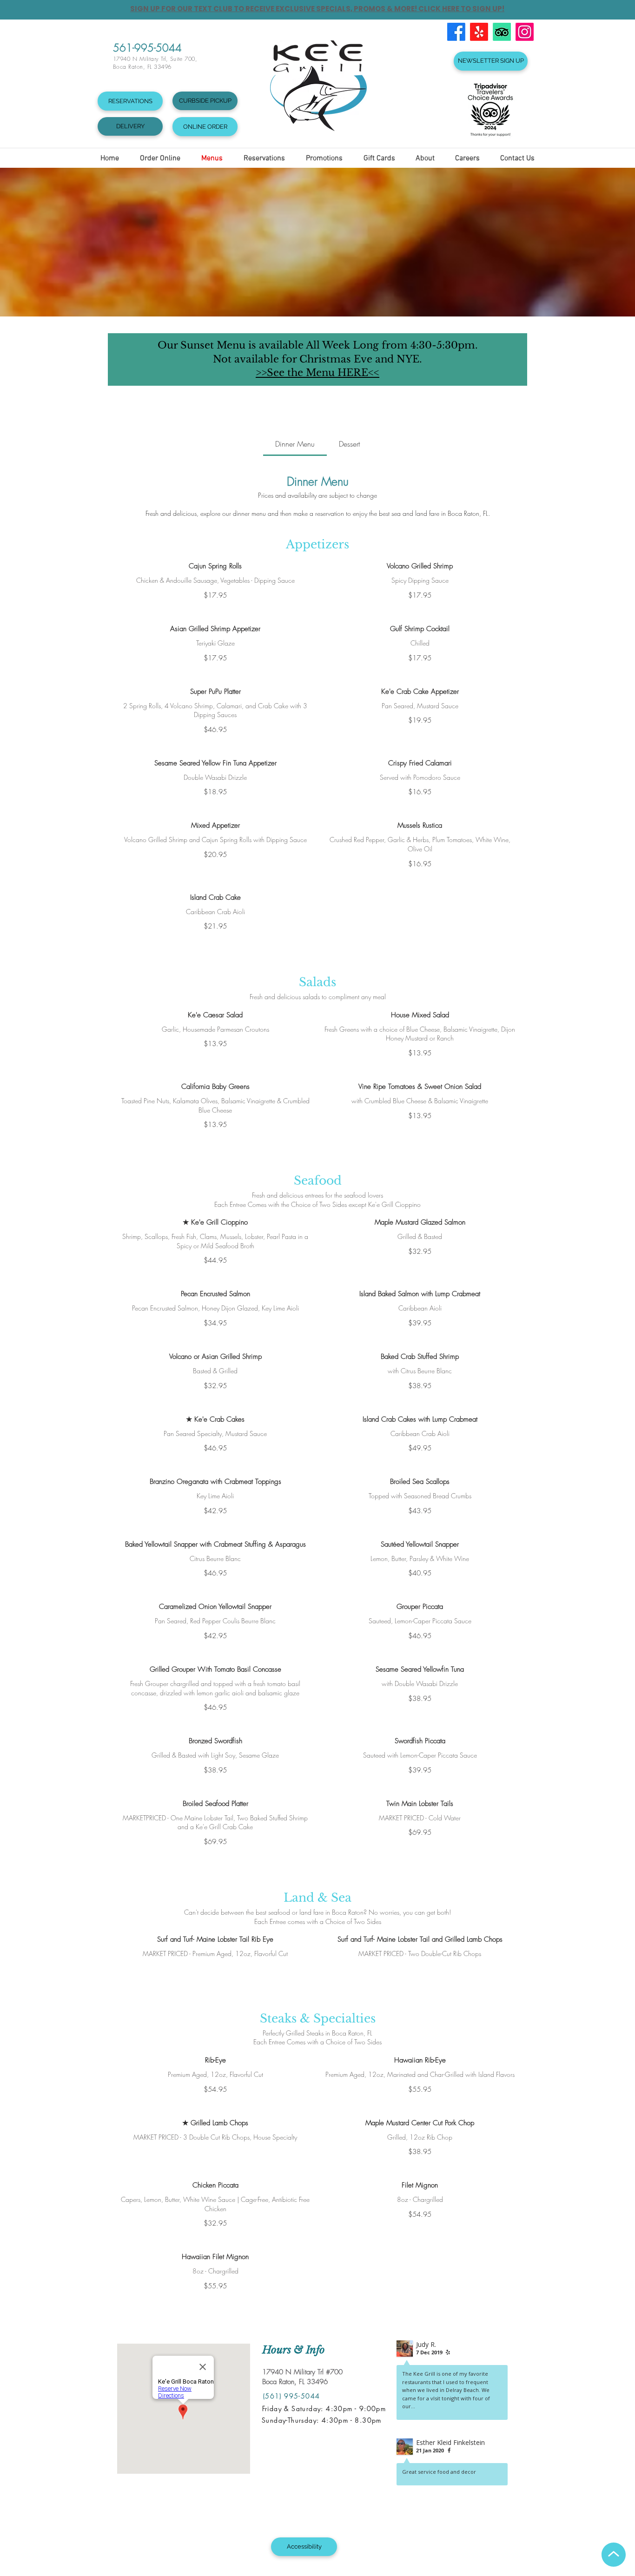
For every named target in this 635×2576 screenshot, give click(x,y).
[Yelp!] (479, 32)
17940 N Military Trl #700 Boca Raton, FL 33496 (302, 2377)
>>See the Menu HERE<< (317, 373)
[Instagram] (525, 32)
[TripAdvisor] (502, 32)
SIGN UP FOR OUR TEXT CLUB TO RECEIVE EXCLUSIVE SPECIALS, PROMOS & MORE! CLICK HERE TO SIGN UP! (317, 9)
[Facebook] (456, 32)
